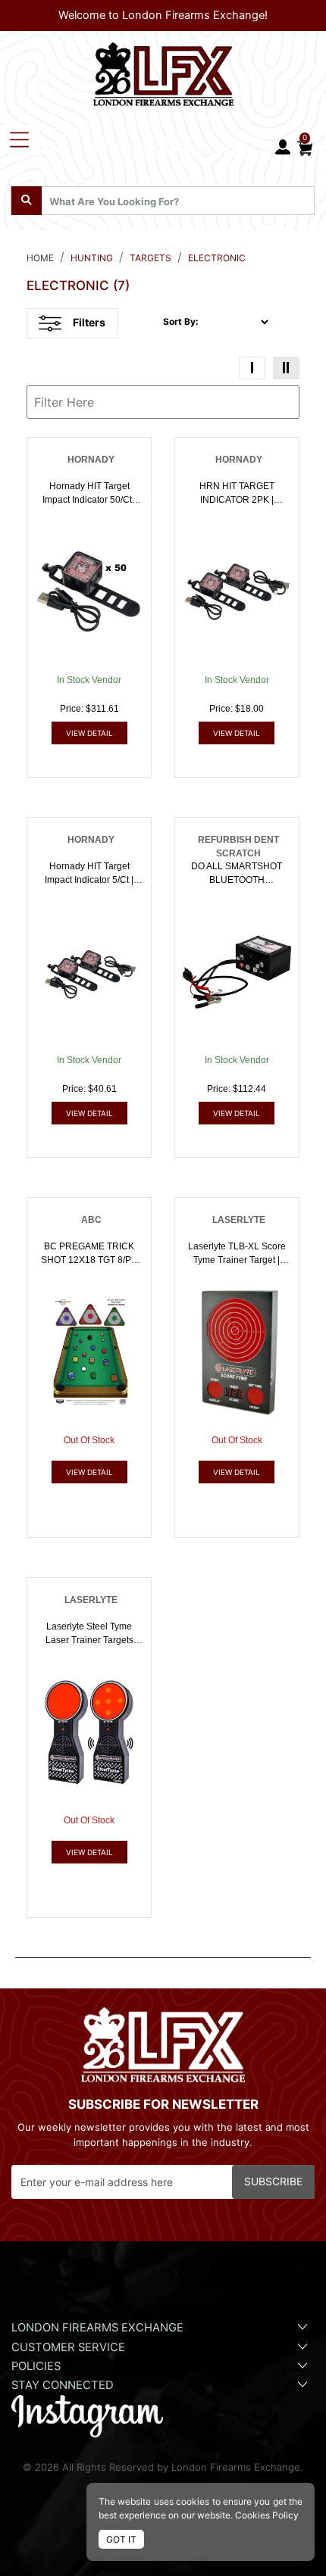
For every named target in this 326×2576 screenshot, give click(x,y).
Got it (121, 2539)
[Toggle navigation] (19, 140)
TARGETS (150, 258)
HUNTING (92, 258)
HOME (40, 258)
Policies (36, 2366)
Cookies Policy (267, 2515)
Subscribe (273, 2181)
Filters (89, 322)
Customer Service (68, 2347)
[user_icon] (283, 148)
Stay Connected (64, 2385)
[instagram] (87, 2415)
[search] (27, 201)
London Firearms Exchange (97, 2328)
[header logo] (163, 71)
